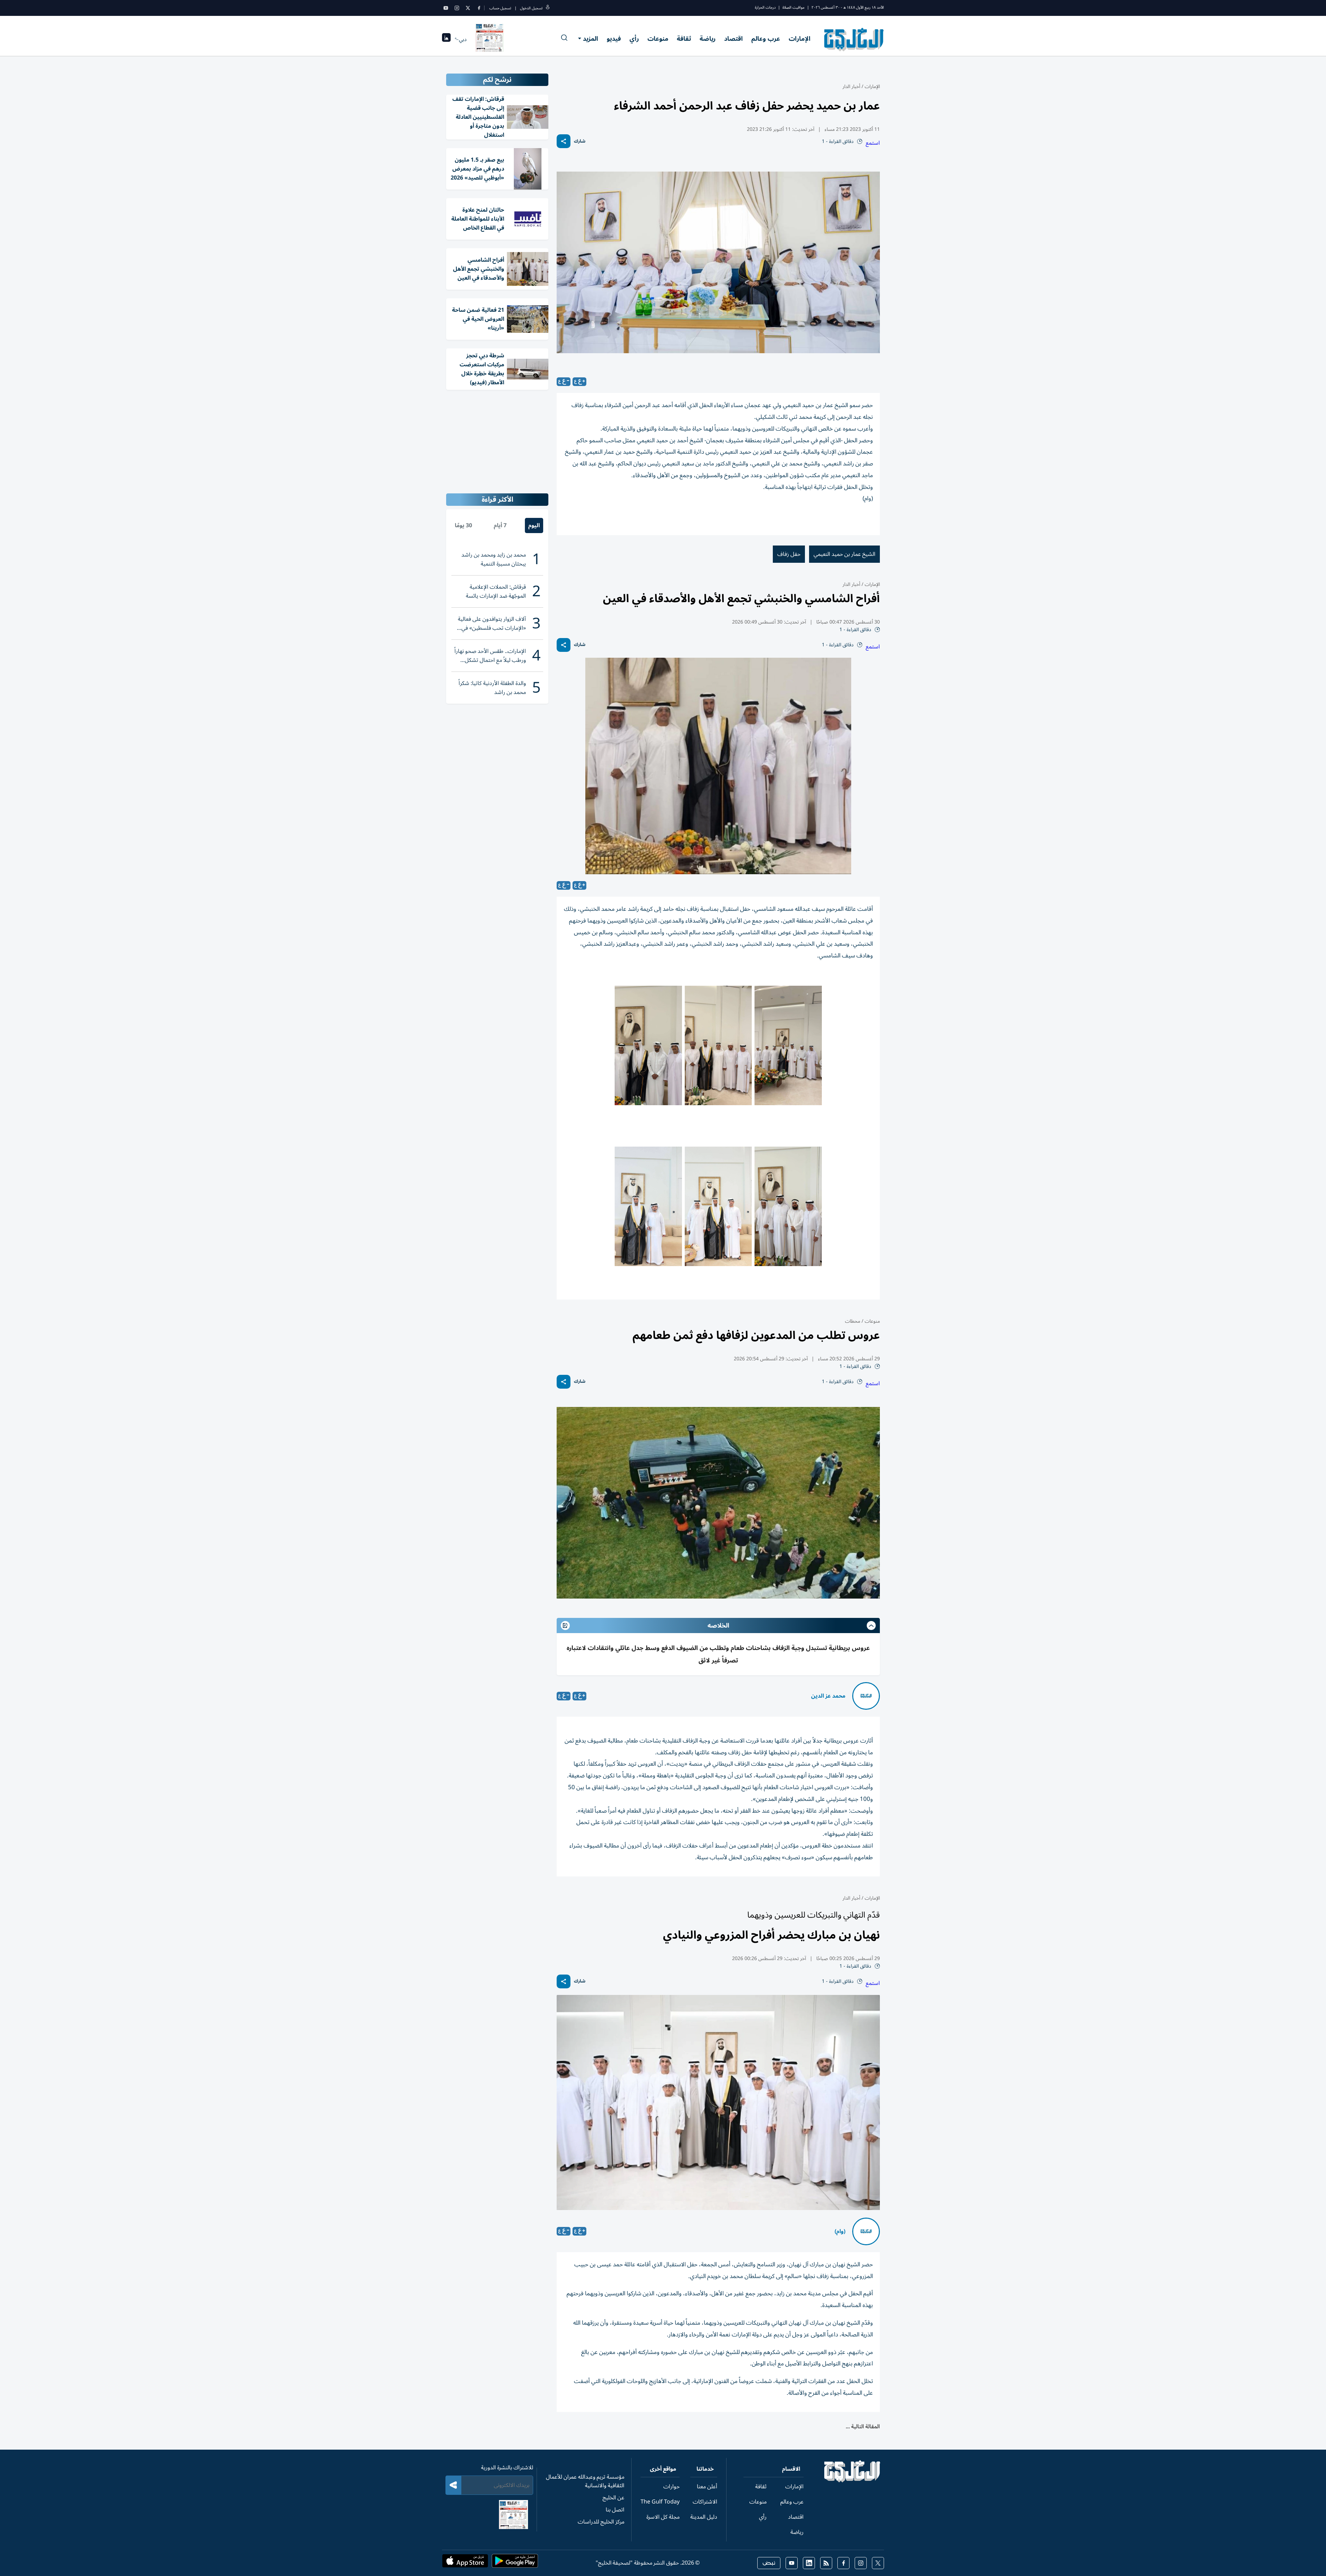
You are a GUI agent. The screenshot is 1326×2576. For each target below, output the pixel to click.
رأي (634, 39)
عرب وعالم (766, 39)
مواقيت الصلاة (794, 7)
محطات (853, 1321)
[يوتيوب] (446, 8)
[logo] (854, 39)
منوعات (658, 39)
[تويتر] (468, 8)
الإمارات (800, 39)
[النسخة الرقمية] (490, 39)
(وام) (840, 2231)
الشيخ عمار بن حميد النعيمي (844, 554)
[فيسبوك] (479, 8)
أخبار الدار (851, 86)
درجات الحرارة (765, 7)
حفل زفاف (789, 554)
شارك (580, 141)
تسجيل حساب (500, 8)
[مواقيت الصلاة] (446, 40)
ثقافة (684, 39)
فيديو (614, 39)
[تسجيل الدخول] (548, 8)
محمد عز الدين (828, 1696)
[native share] (564, 141)
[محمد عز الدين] (866, 1696)
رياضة (708, 39)
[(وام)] (866, 2231)
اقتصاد (733, 39)
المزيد (590, 39)
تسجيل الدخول (531, 8)
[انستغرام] (457, 8)
